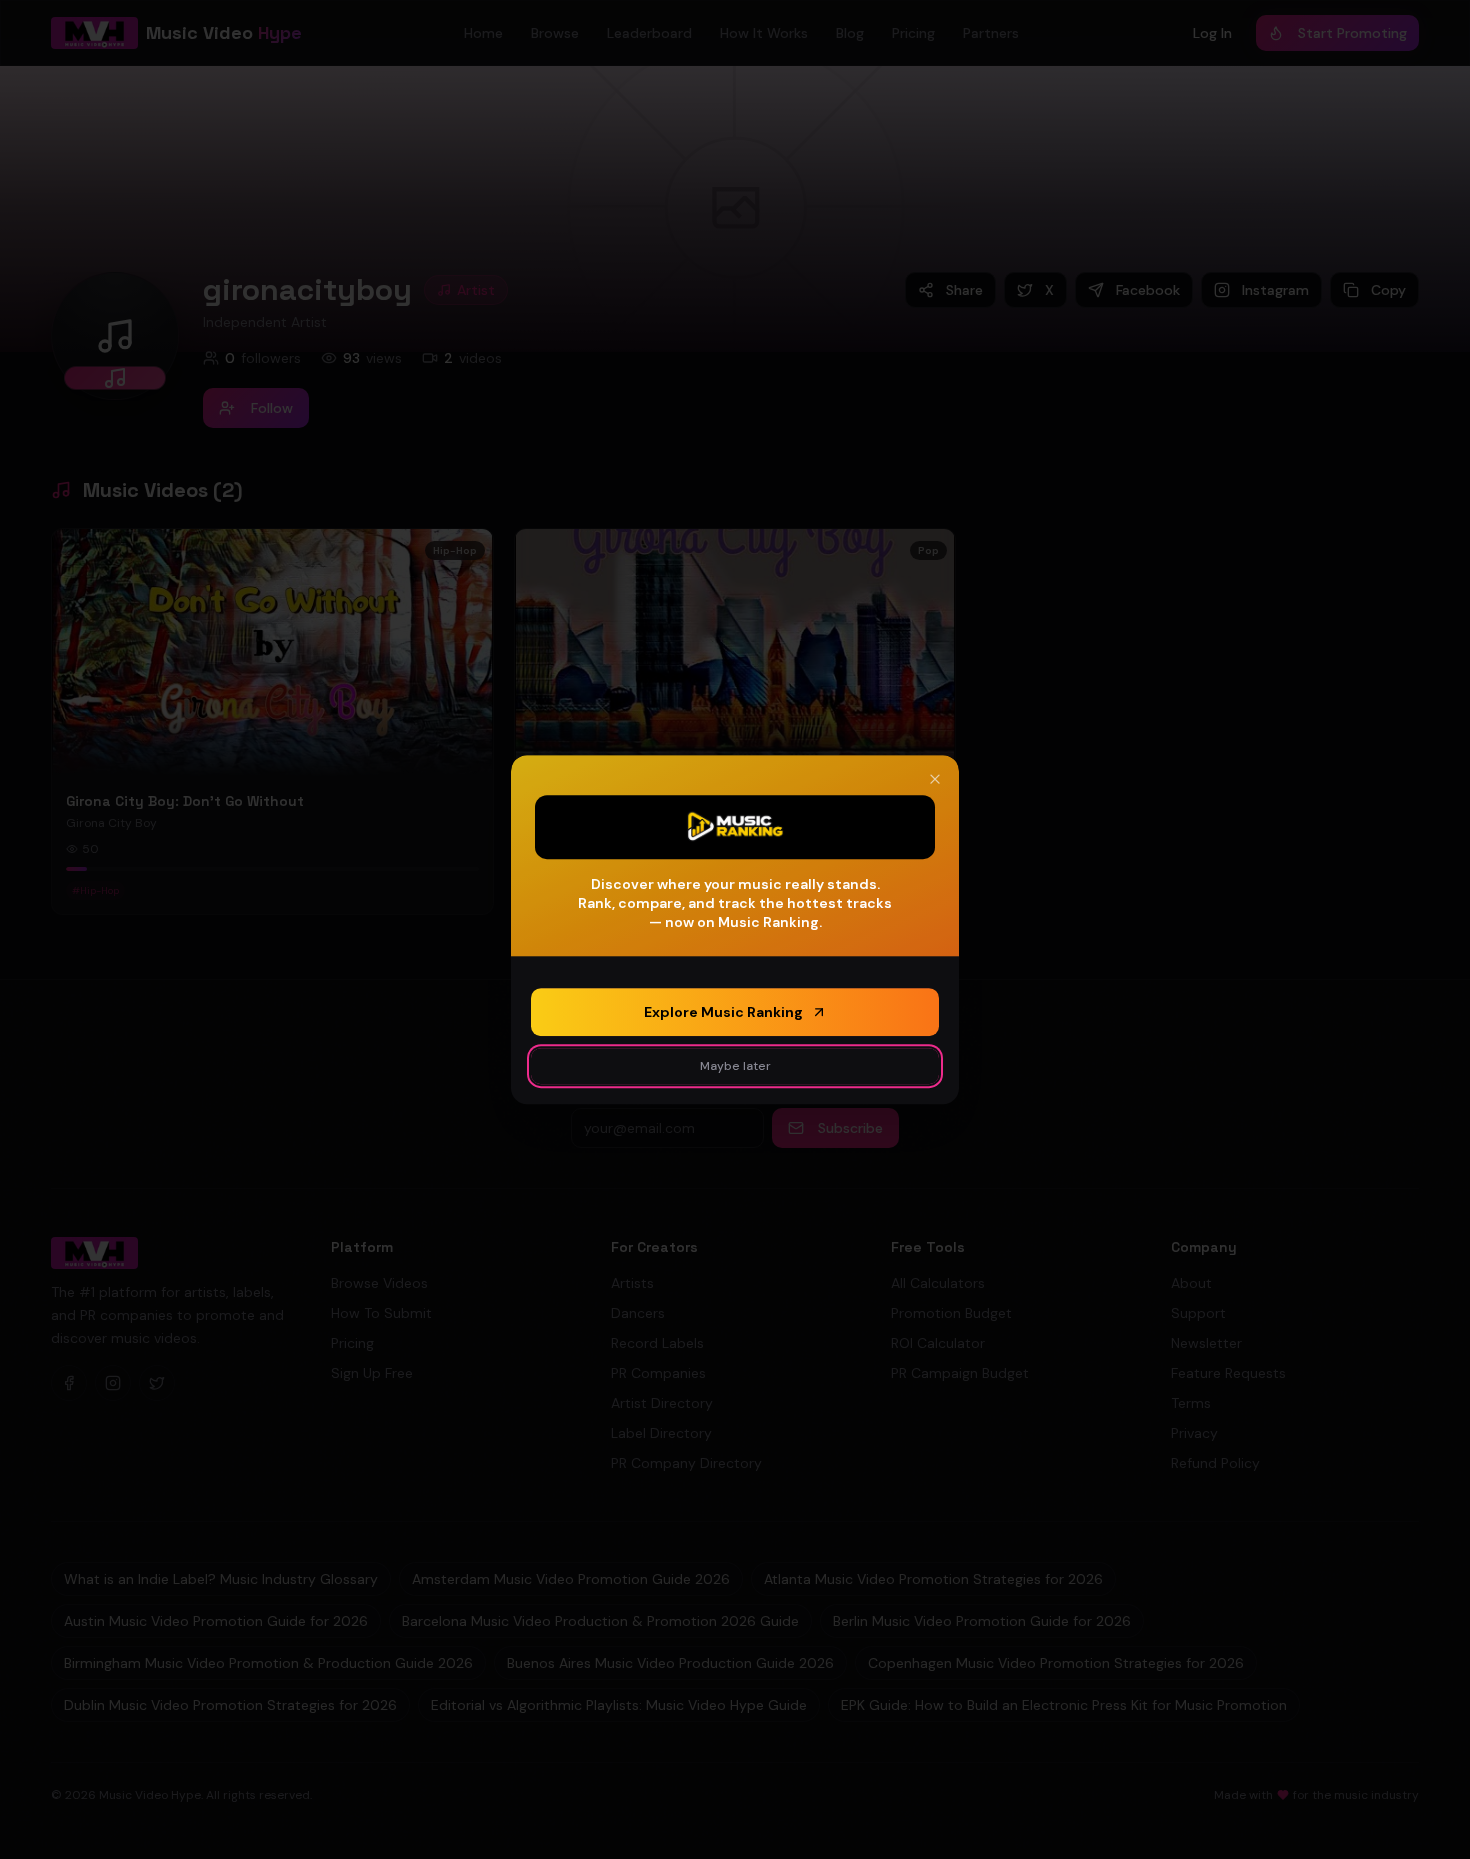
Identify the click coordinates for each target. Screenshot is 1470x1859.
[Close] (935, 779)
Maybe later (735, 1066)
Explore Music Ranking (723, 1012)
